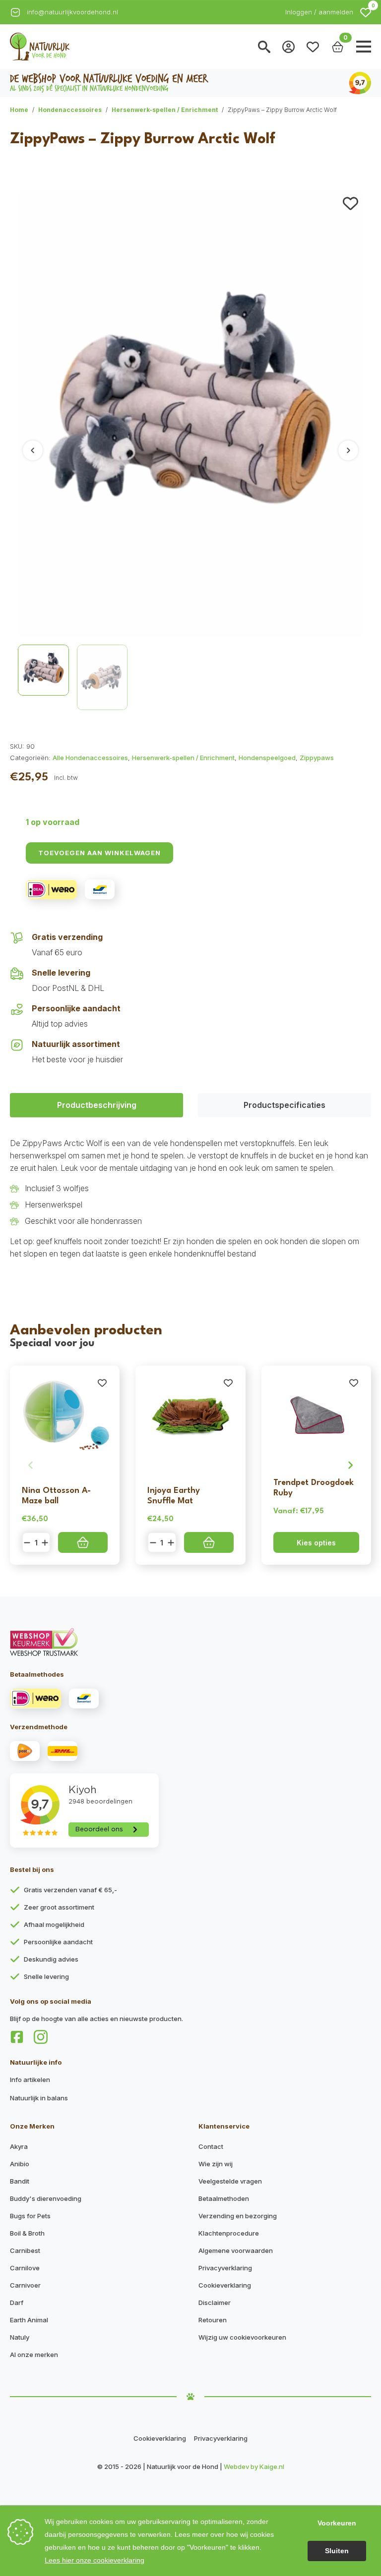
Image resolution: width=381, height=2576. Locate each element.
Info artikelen (30, 2080)
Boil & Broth (27, 2233)
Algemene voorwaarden (236, 2250)
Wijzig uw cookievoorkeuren (242, 2337)
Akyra (19, 2146)
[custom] (17, 2037)
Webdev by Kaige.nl (254, 2466)
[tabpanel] (190, 1199)
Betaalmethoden (224, 2198)
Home (19, 110)
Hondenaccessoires (70, 110)
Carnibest (25, 2250)
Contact (211, 2146)
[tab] (96, 1105)
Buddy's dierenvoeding (46, 2198)
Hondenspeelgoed (267, 758)
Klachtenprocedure (229, 2233)
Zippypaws (317, 758)
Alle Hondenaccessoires (90, 758)
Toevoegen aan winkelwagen (99, 853)
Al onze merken (34, 2355)
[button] (366, 12)
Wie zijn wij (216, 2164)
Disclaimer (215, 2302)
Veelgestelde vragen (230, 2181)
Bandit (20, 2181)
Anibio (20, 2164)
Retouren (213, 2320)
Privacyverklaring (225, 2268)
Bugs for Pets (30, 2216)
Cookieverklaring (225, 2285)
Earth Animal (29, 2320)
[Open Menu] (364, 47)
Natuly (20, 2337)
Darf (17, 2302)
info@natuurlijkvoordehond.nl (72, 12)
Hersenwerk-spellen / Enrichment (165, 110)
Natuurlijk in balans (39, 2098)
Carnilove (25, 2268)
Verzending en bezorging (238, 2216)
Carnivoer (25, 2285)
